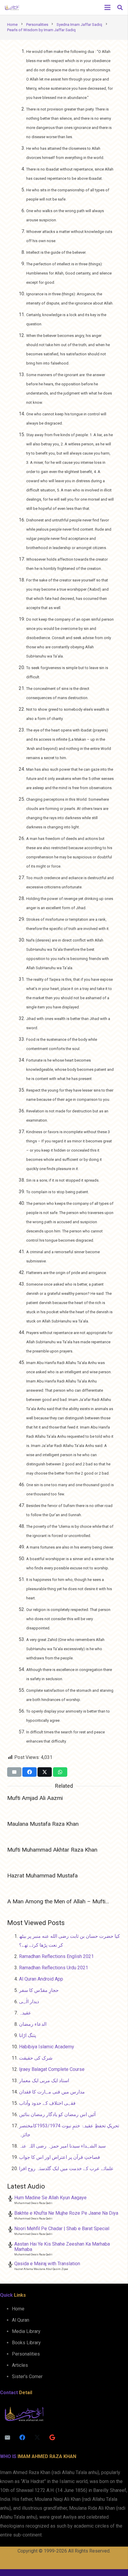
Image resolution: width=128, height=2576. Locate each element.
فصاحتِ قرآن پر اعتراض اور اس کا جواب (60, 2157)
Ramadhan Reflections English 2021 (56, 1956)
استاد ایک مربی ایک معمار (44, 2081)
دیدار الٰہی (29, 2002)
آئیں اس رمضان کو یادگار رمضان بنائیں (57, 2114)
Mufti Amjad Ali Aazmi (35, 1798)
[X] (37, 2438)
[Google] (52, 2438)
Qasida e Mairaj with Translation (47, 2264)
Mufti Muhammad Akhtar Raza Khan (52, 1850)
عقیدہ (25, 2013)
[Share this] (29, 1772)
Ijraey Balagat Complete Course (52, 2069)
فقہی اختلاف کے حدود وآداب (47, 2103)
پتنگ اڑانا (28, 2035)
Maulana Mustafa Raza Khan (43, 1824)
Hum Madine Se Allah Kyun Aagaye (50, 2198)
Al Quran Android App (41, 1979)
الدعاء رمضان (33, 2024)
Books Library (26, 2343)
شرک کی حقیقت (36, 2058)
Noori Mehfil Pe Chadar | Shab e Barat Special (62, 2229)
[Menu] (107, 7)
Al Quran (21, 2320)
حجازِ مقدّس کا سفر (39, 1990)
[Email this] (14, 1772)
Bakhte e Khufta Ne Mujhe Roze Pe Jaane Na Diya (66, 2213)
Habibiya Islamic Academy (47, 2047)
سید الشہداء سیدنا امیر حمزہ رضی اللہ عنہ (62, 2146)
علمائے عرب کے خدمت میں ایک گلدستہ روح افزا (66, 2169)
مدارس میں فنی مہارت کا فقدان (52, 2092)
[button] (120, 7)
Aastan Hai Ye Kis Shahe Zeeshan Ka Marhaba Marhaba (62, 2247)
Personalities (26, 2354)
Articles (20, 2365)
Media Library (26, 2331)
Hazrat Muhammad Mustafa (42, 1876)
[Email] (7, 2438)
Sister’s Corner (27, 2376)
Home (18, 2309)
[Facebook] (22, 2438)
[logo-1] (12, 7)
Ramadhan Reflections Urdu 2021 (54, 1968)
